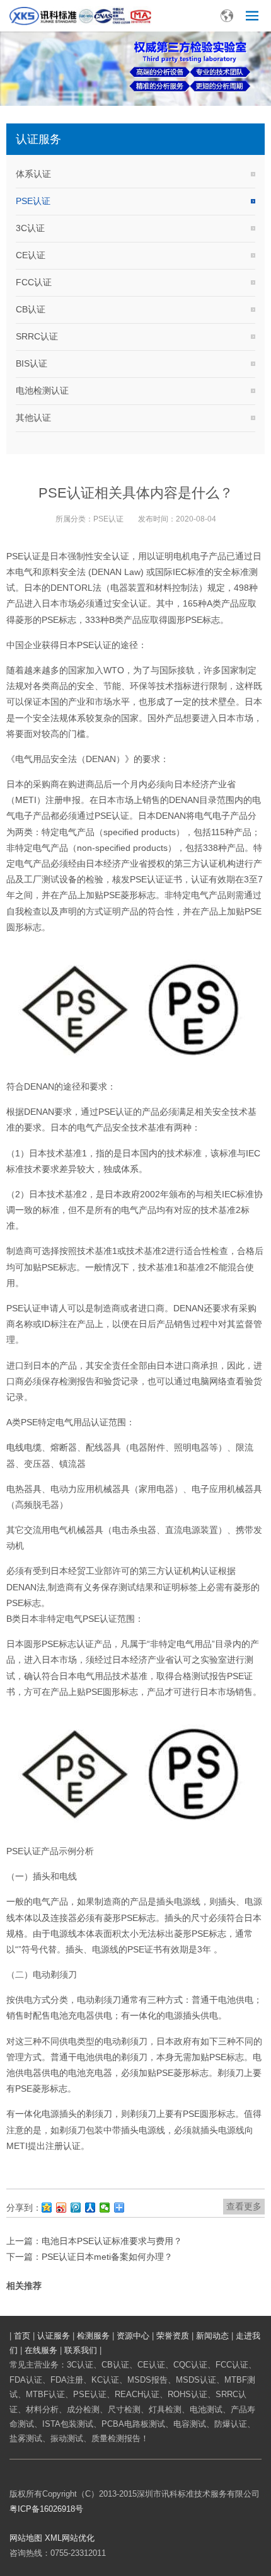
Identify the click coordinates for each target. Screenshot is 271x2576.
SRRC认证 (37, 336)
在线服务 (41, 2350)
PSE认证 (33, 201)
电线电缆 (24, 1447)
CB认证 (31, 309)
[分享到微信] (105, 2208)
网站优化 (78, 2538)
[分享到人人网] (90, 2208)
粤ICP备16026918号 (46, 2509)
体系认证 (33, 174)
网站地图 (26, 2538)
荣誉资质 (173, 2336)
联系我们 (81, 2350)
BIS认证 (32, 363)
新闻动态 (212, 2336)
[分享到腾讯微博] (76, 2208)
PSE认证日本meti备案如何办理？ (107, 2257)
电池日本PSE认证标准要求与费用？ (112, 2241)
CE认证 (31, 255)
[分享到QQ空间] (47, 2208)
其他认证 (33, 418)
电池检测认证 (42, 390)
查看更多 (244, 2206)
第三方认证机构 (205, 863)
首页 (22, 2336)
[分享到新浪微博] (61, 2208)
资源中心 (133, 2336)
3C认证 (30, 228)
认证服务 (54, 2336)
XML (53, 2538)
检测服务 (93, 2336)
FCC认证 (34, 282)
